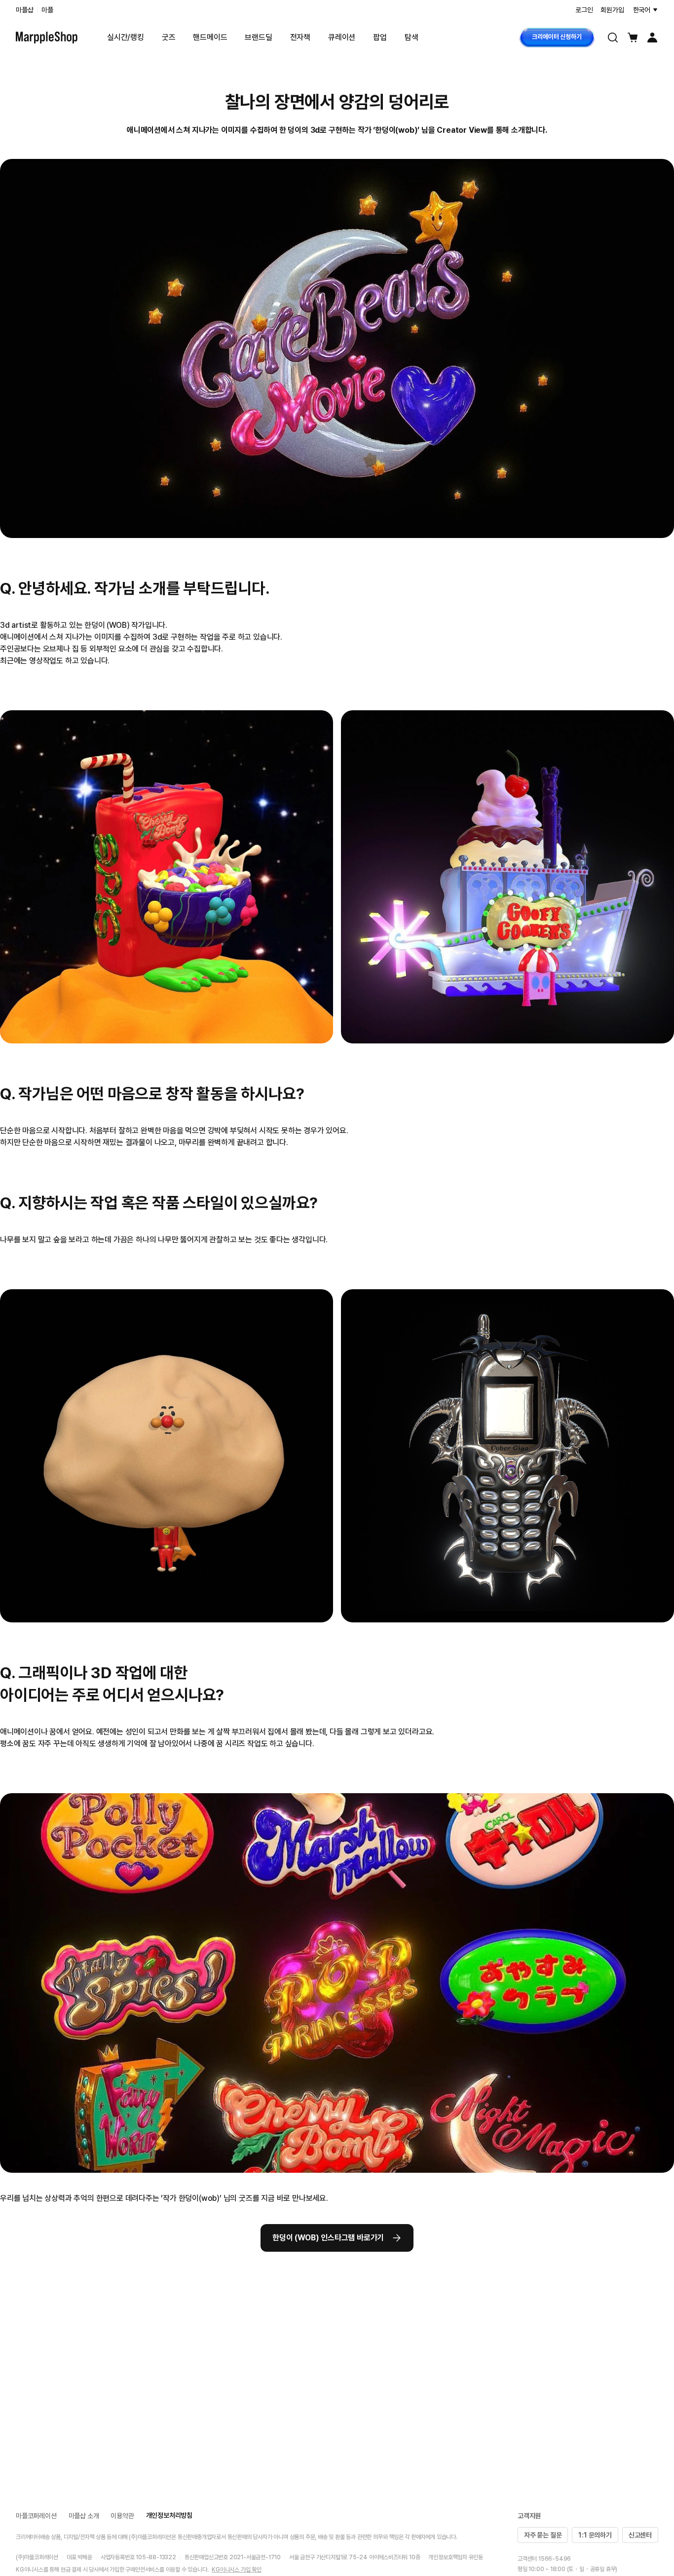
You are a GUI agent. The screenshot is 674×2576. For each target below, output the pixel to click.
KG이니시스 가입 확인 (237, 2570)
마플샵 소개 (84, 2516)
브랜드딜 (258, 37)
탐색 (412, 37)
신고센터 (640, 2535)
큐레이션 (342, 37)
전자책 (300, 37)
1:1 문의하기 (595, 2535)
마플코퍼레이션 (36, 2516)
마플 (47, 10)
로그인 (584, 10)
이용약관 (122, 2516)
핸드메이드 (210, 37)
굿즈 (169, 37)
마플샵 (24, 10)
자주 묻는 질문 (543, 2535)
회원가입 (612, 10)
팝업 (380, 37)
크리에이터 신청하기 (557, 37)
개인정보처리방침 (169, 2515)
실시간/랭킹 (126, 37)
